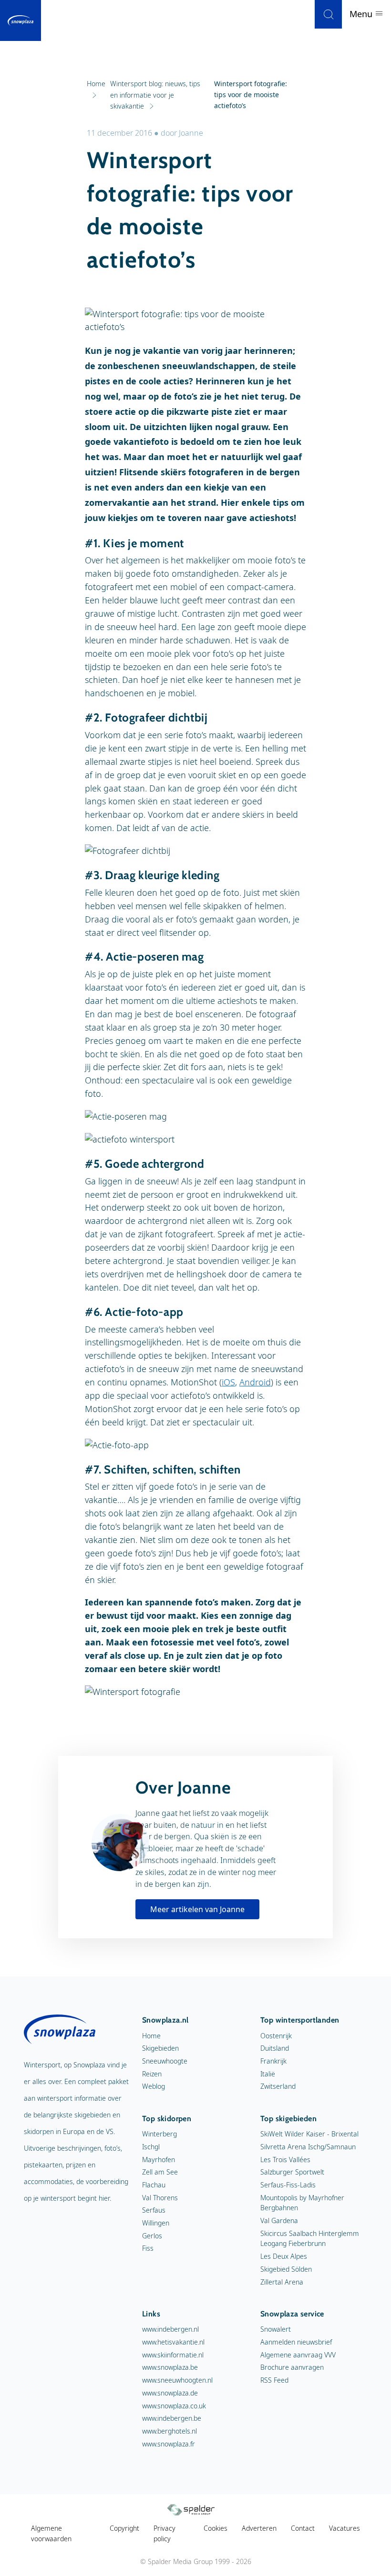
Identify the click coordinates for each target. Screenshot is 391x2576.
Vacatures (345, 2528)
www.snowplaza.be (170, 2367)
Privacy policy (165, 2533)
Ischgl (151, 2147)
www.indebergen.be (172, 2418)
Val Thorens (160, 2198)
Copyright (124, 2528)
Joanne (191, 133)
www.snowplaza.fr (169, 2444)
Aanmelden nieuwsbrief (296, 2342)
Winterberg (159, 2134)
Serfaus (154, 2210)
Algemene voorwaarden (51, 2533)
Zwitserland (278, 2086)
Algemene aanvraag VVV (298, 2355)
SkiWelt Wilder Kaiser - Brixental (309, 2134)
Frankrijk (273, 2061)
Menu (362, 14)
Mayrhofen (159, 2160)
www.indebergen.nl (170, 2329)
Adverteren (259, 2528)
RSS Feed (274, 2380)
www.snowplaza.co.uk (174, 2406)
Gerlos (152, 2236)
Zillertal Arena (282, 2282)
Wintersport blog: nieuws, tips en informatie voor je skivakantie (155, 95)
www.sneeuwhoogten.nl (177, 2380)
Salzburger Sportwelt (292, 2172)
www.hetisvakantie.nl (173, 2342)
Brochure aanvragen (292, 2367)
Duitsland (275, 2048)
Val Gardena (279, 2220)
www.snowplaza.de (170, 2393)
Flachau (154, 2185)
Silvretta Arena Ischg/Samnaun (308, 2147)
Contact (303, 2528)
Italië (268, 2074)
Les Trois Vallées (285, 2160)
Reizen (152, 2074)
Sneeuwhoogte (165, 2061)
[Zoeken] (328, 14)
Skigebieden (160, 2048)
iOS (228, 1382)
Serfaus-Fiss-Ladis (288, 2185)
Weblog (154, 2086)
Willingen (156, 2223)
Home (151, 2036)
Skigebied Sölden (286, 2269)
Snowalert (276, 2329)
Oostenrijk (276, 2036)
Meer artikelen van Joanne (197, 1909)
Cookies (216, 2528)
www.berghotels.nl (170, 2431)
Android (255, 1382)
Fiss (148, 2248)
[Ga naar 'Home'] (21, 20)
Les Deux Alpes (284, 2256)
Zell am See (160, 2172)
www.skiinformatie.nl (173, 2355)
